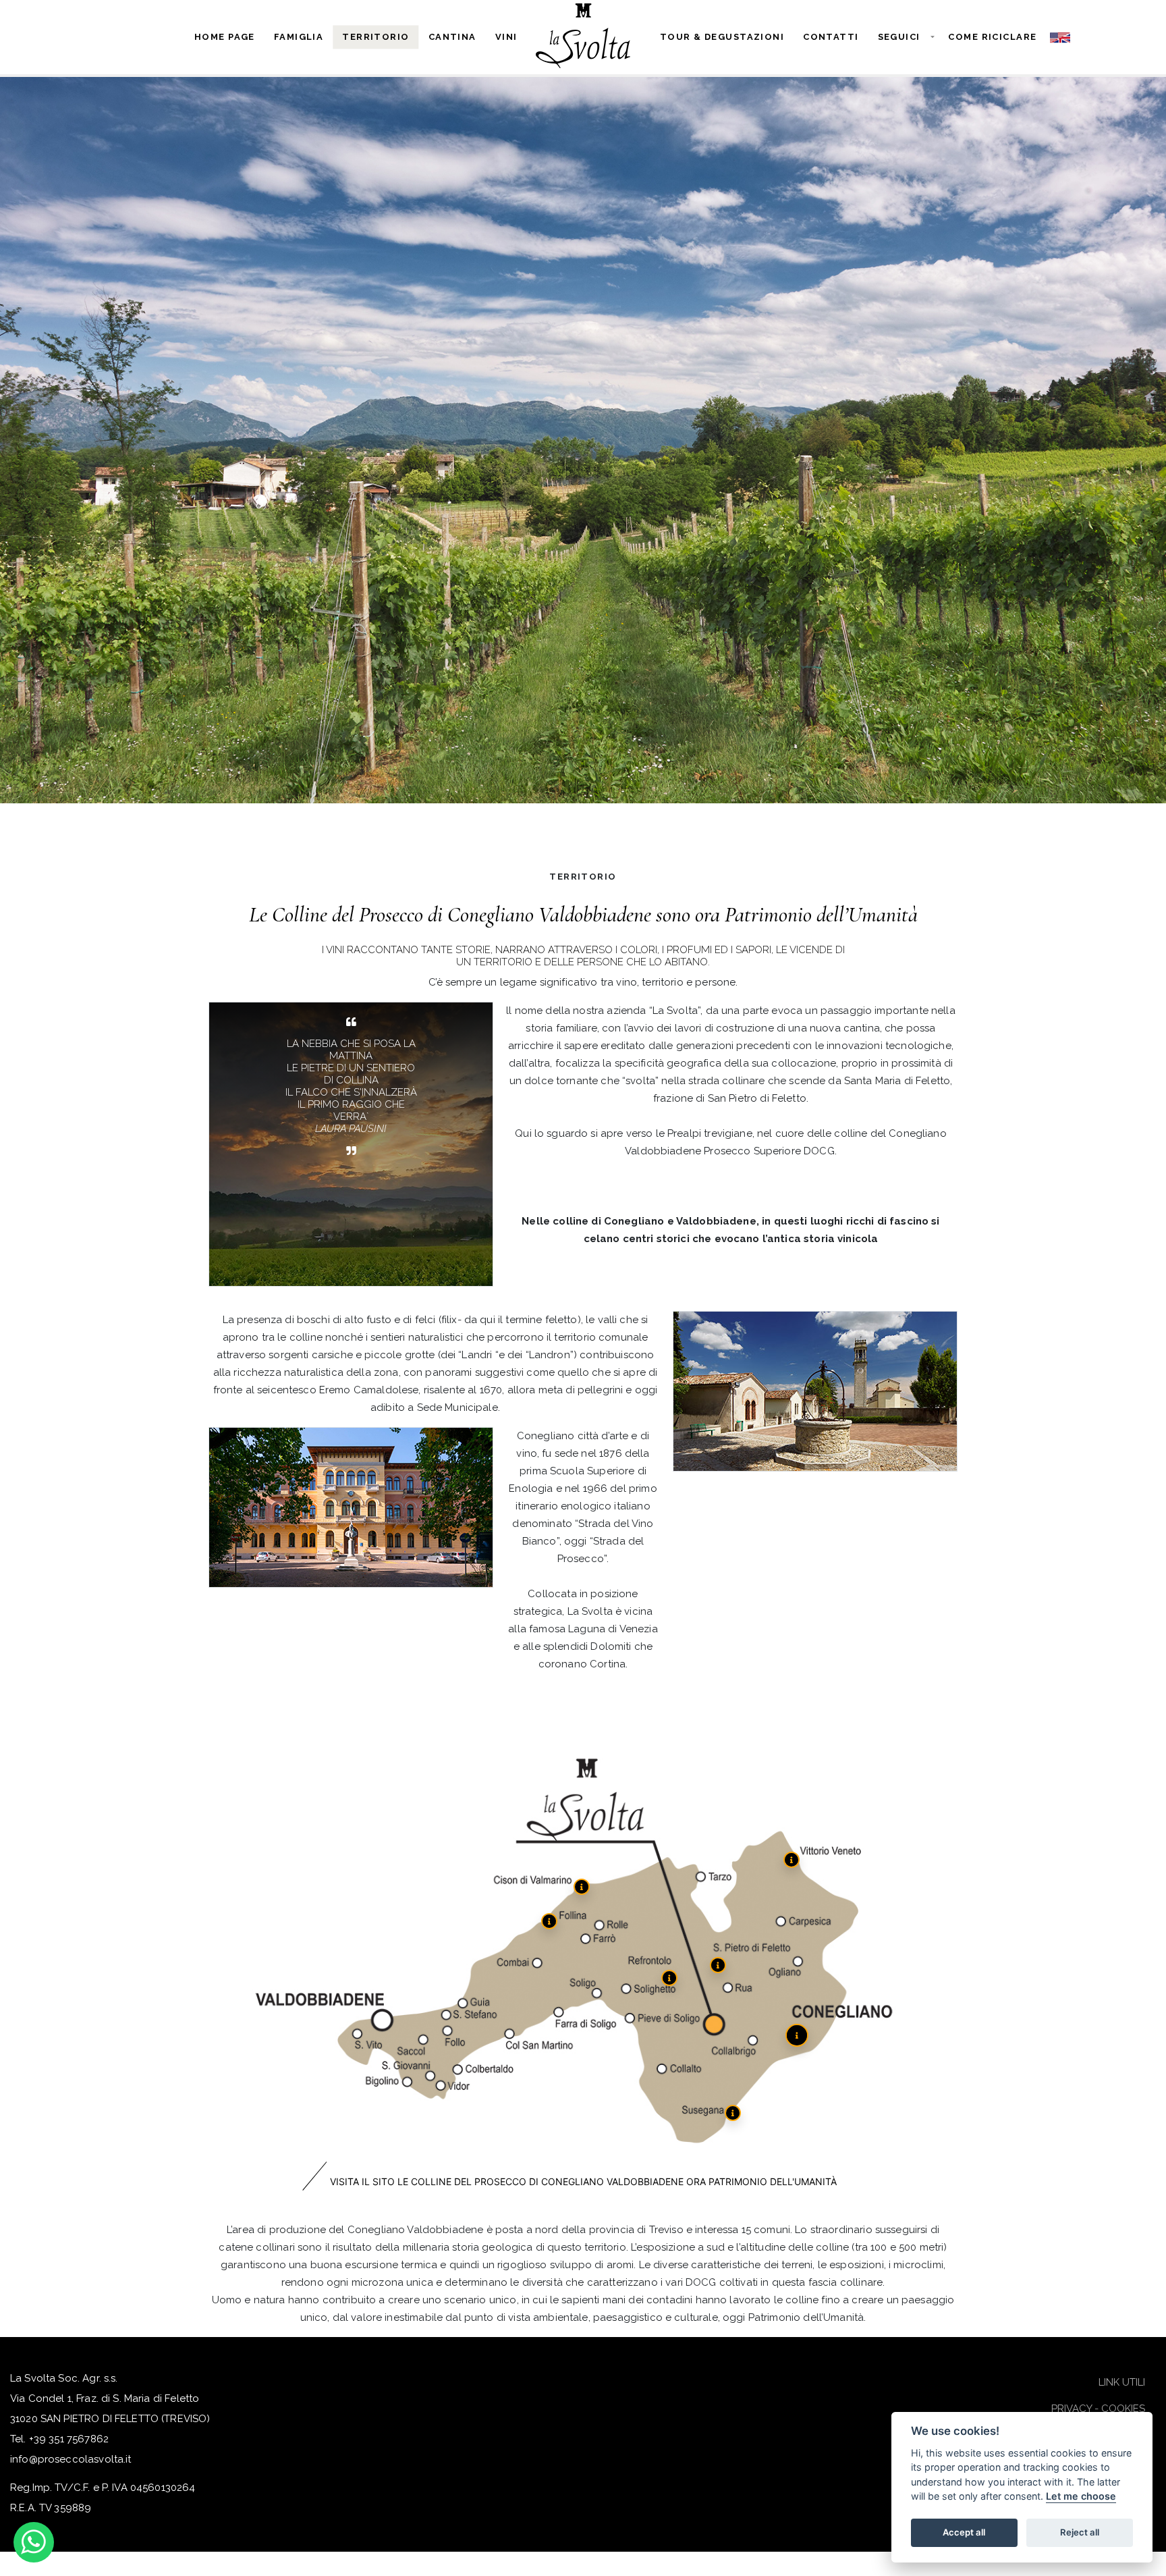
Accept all (964, 2533)
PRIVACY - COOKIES (1098, 2409)
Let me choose (1081, 2497)
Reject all (1080, 2533)
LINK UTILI (1122, 2382)
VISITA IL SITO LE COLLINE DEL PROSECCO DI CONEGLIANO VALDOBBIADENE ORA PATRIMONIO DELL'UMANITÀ (583, 2181)
